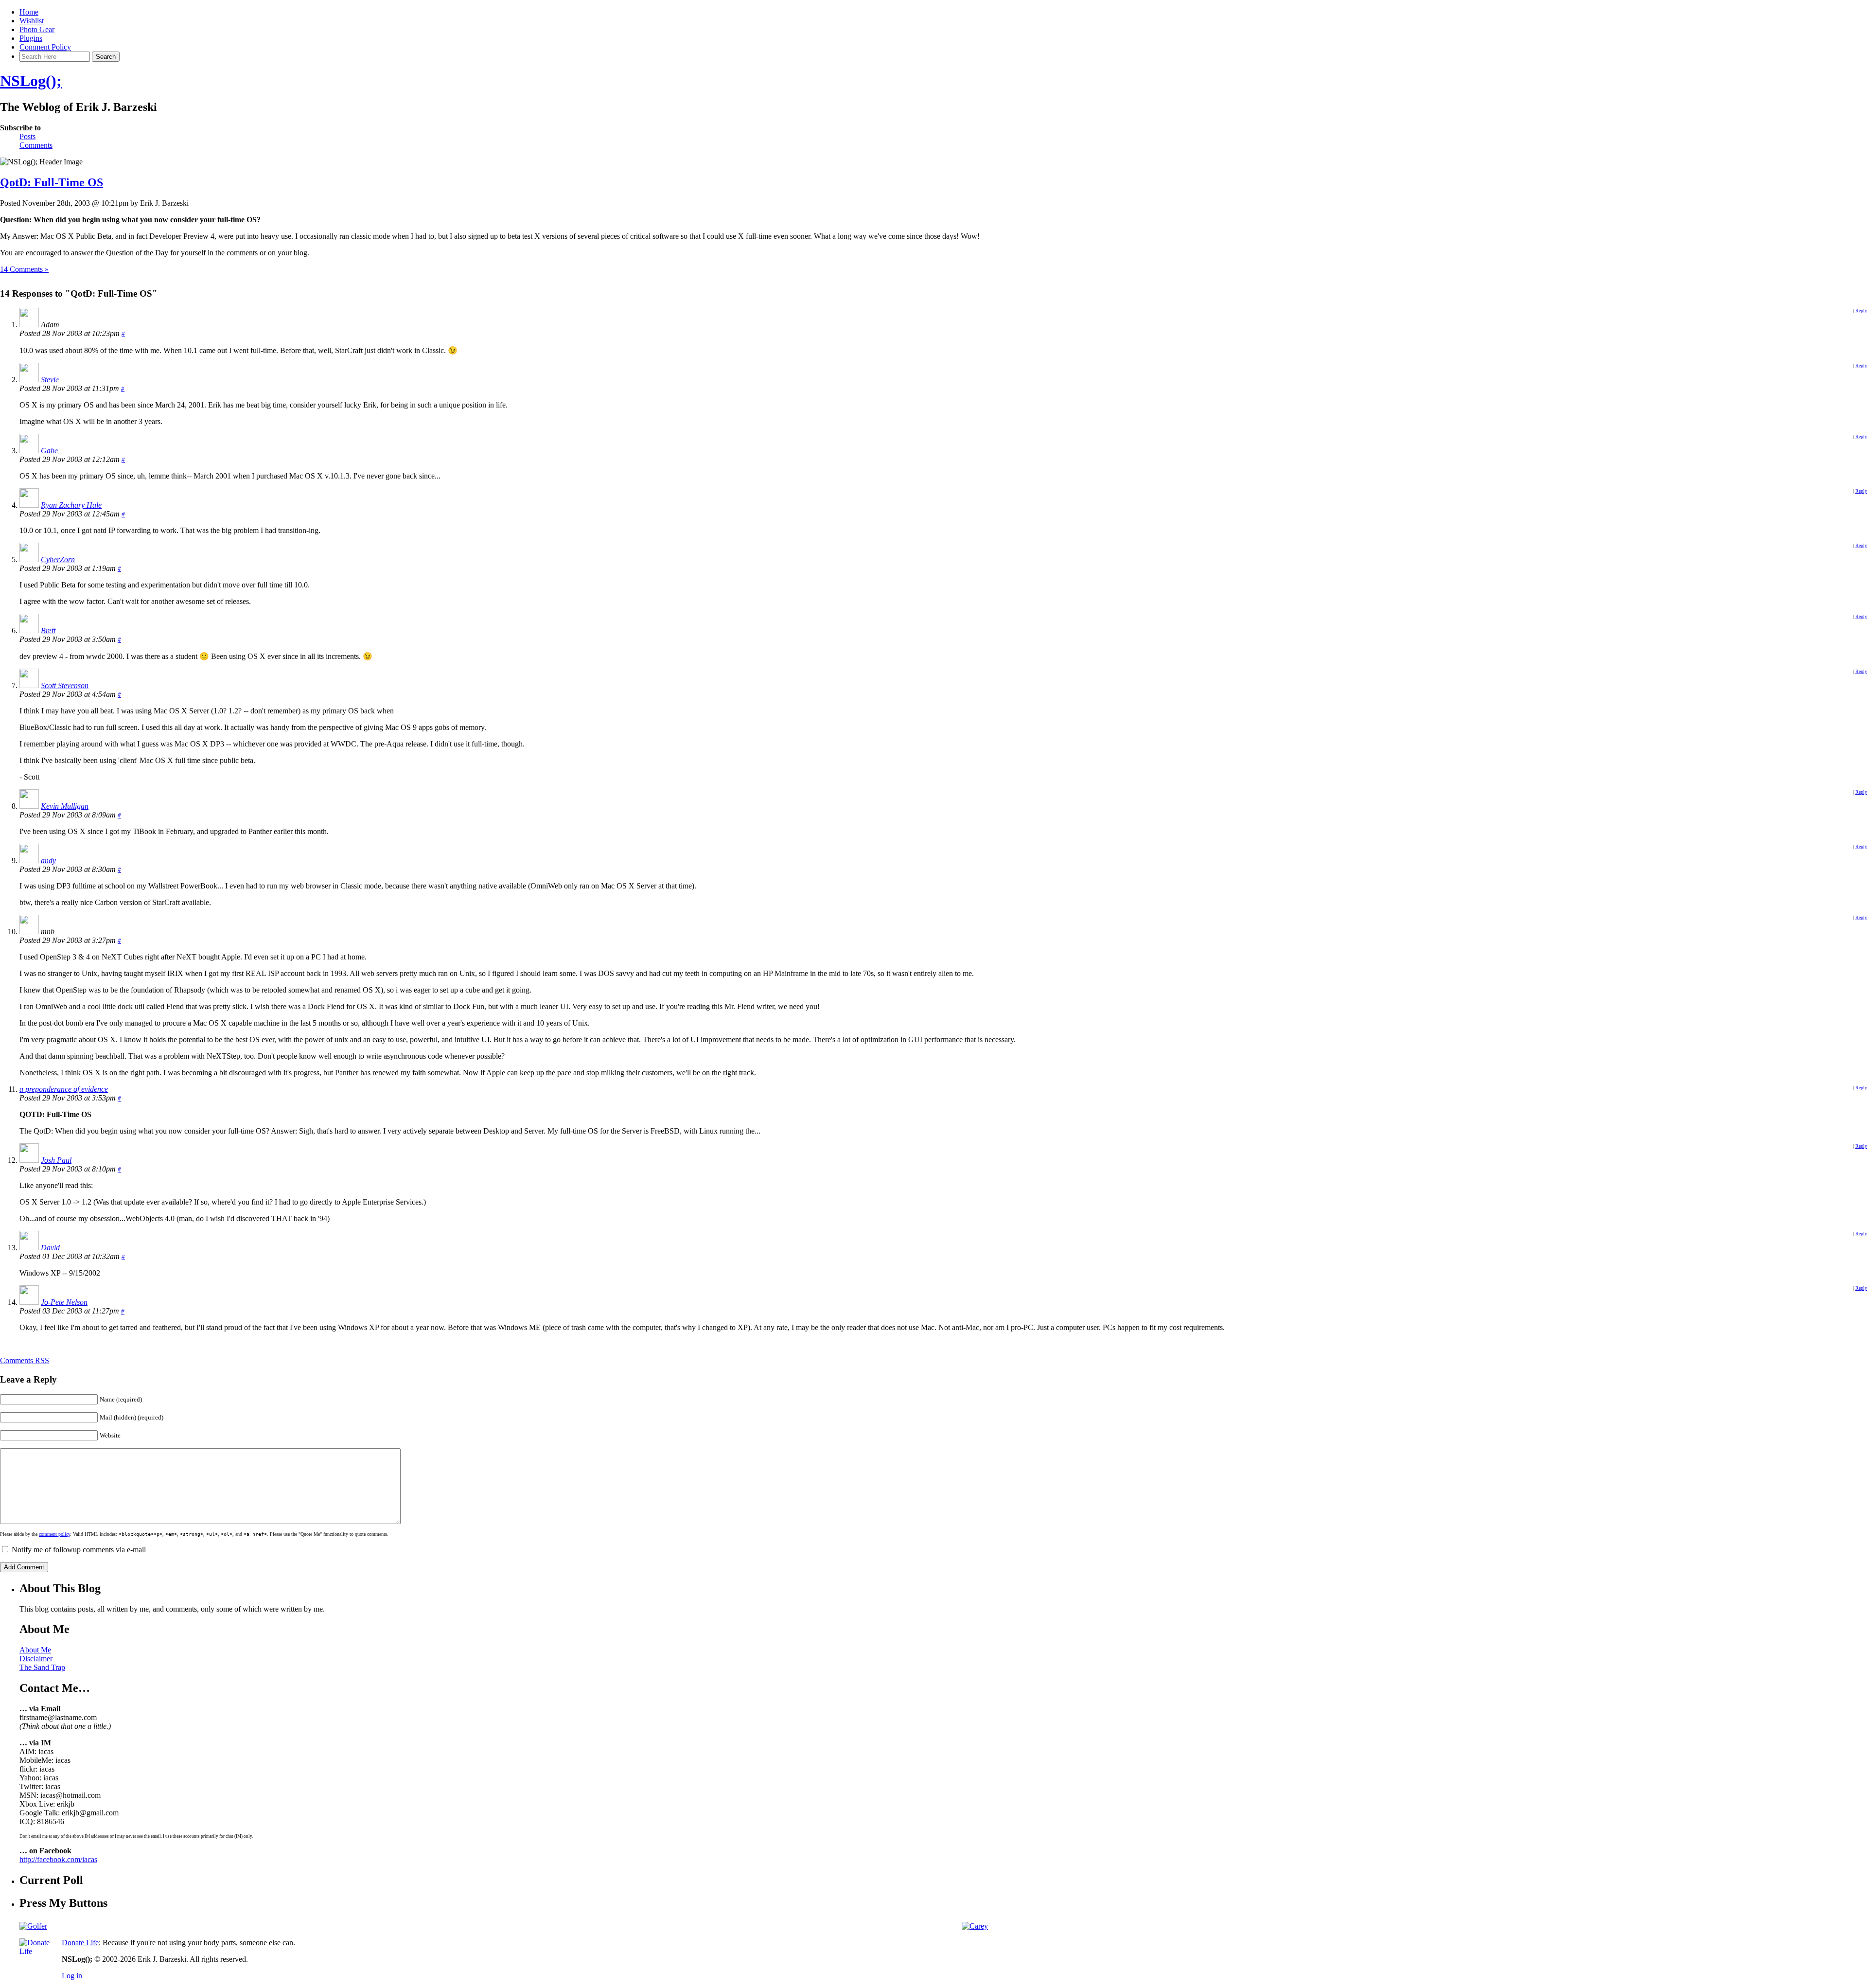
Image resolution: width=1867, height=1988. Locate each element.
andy (48, 861)
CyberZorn (58, 559)
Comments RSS (25, 1360)
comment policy (54, 1534)
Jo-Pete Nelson (64, 1302)
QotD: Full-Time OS (52, 182)
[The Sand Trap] (33, 1926)
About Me (35, 1650)
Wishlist (32, 21)
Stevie (50, 380)
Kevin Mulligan (65, 806)
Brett (48, 630)
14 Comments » (24, 269)
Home (29, 12)
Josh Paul (56, 1160)
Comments (36, 145)
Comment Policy (45, 47)
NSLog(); (31, 81)
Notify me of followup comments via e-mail (79, 1550)
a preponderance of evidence (64, 1089)
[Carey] (975, 1926)
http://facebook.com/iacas (58, 1859)
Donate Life (80, 1943)
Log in (72, 1976)
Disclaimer (36, 1659)
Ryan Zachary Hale (71, 505)
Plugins (31, 38)
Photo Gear (37, 29)
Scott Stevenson (65, 685)
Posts (27, 136)
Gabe (49, 451)
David (50, 1248)
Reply (1861, 311)
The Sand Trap (42, 1667)
